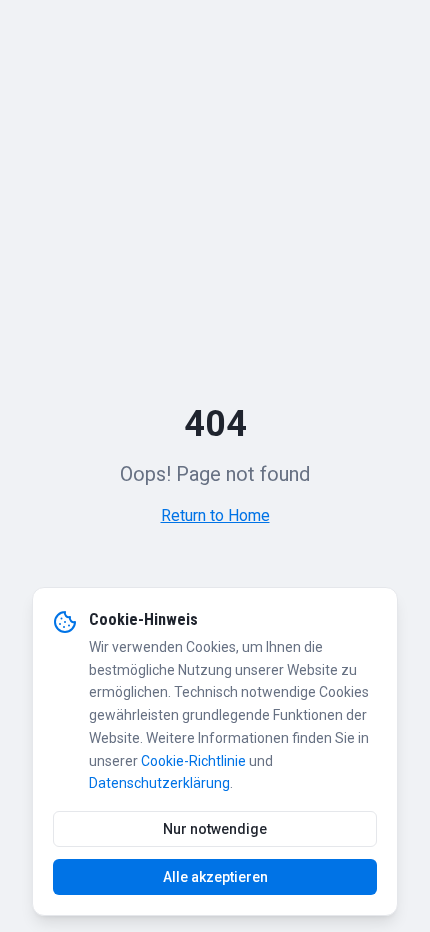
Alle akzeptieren (215, 877)
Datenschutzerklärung (159, 783)
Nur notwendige (215, 829)
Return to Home (215, 515)
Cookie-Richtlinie (193, 761)
